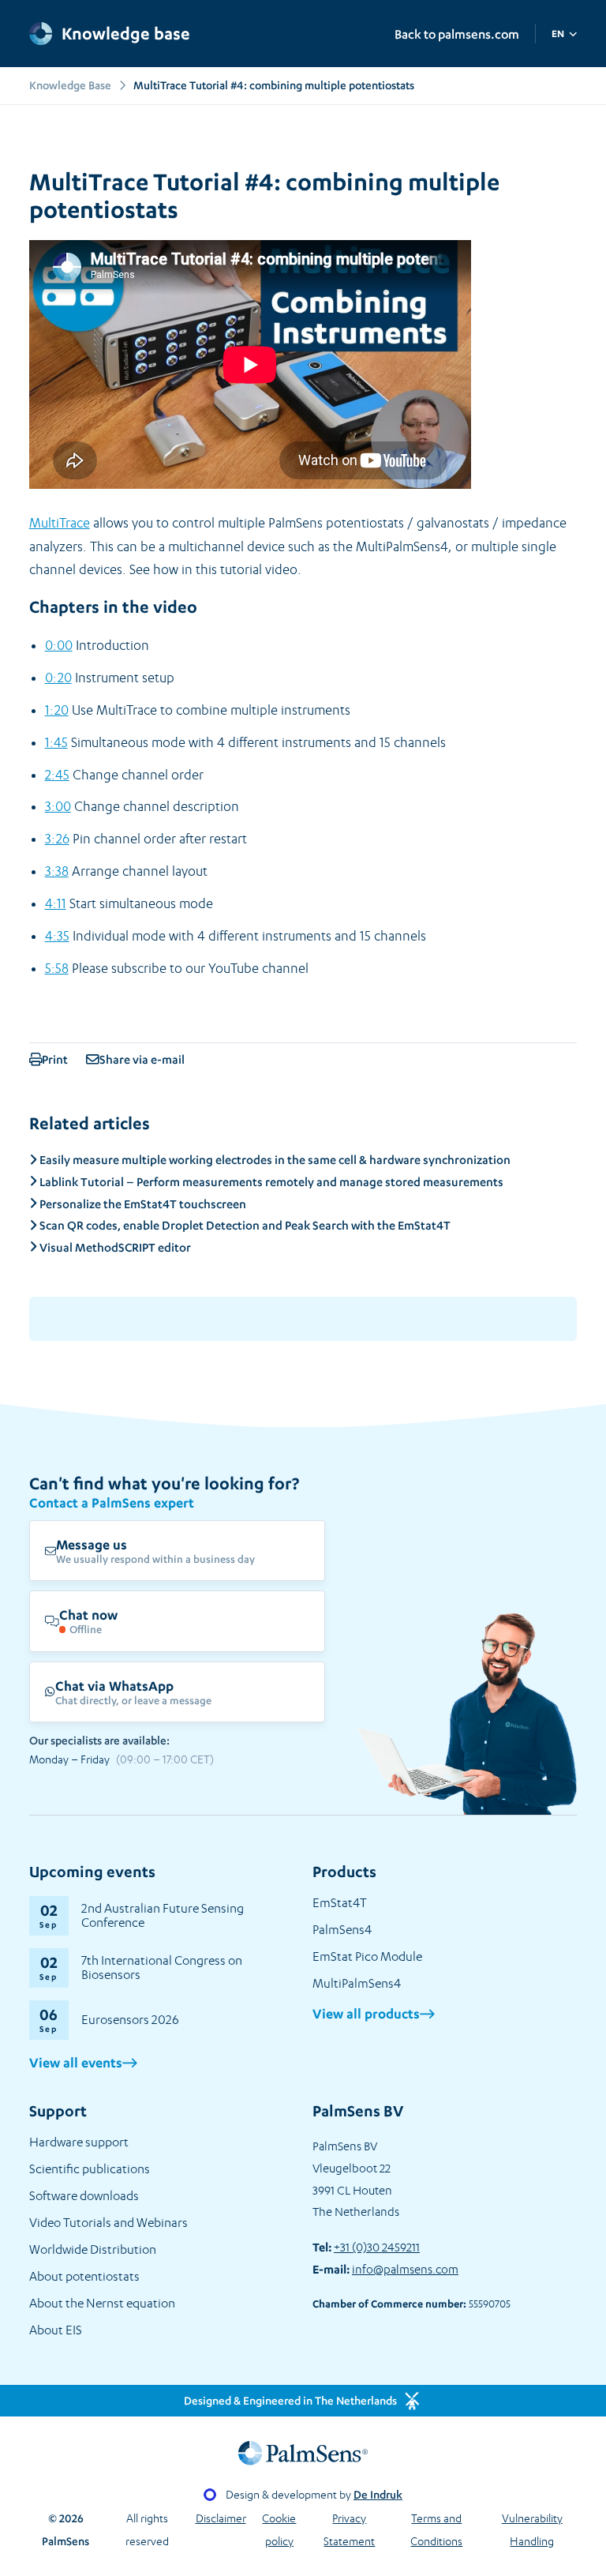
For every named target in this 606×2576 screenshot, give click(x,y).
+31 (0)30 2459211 (377, 2247)
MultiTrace (60, 523)
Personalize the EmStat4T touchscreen (142, 1204)
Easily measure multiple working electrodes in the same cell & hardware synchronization (274, 1160)
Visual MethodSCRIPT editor (114, 1247)
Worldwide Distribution (93, 2249)
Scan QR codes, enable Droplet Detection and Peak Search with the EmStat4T (244, 1225)
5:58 (57, 968)
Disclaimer (221, 2518)
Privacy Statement (349, 2529)
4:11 (56, 903)
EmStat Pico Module (367, 1956)
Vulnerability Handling (532, 2529)
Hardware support (79, 2142)
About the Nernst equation (102, 2303)
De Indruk (378, 2494)
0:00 (59, 645)
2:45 (57, 775)
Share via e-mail (142, 1059)
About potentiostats (84, 2276)
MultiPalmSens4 (357, 1983)
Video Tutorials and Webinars (108, 2223)
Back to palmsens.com (457, 34)
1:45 (56, 742)
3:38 (57, 871)
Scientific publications (90, 2169)
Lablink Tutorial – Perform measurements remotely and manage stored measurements (270, 1182)
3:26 (57, 839)
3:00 (58, 806)
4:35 (57, 936)
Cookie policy (279, 2529)
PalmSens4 (342, 1930)
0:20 (58, 678)
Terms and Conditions (436, 2529)
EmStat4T (340, 1903)
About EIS (56, 2330)
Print (56, 1059)
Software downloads (84, 2196)
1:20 (57, 710)
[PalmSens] (303, 2453)
